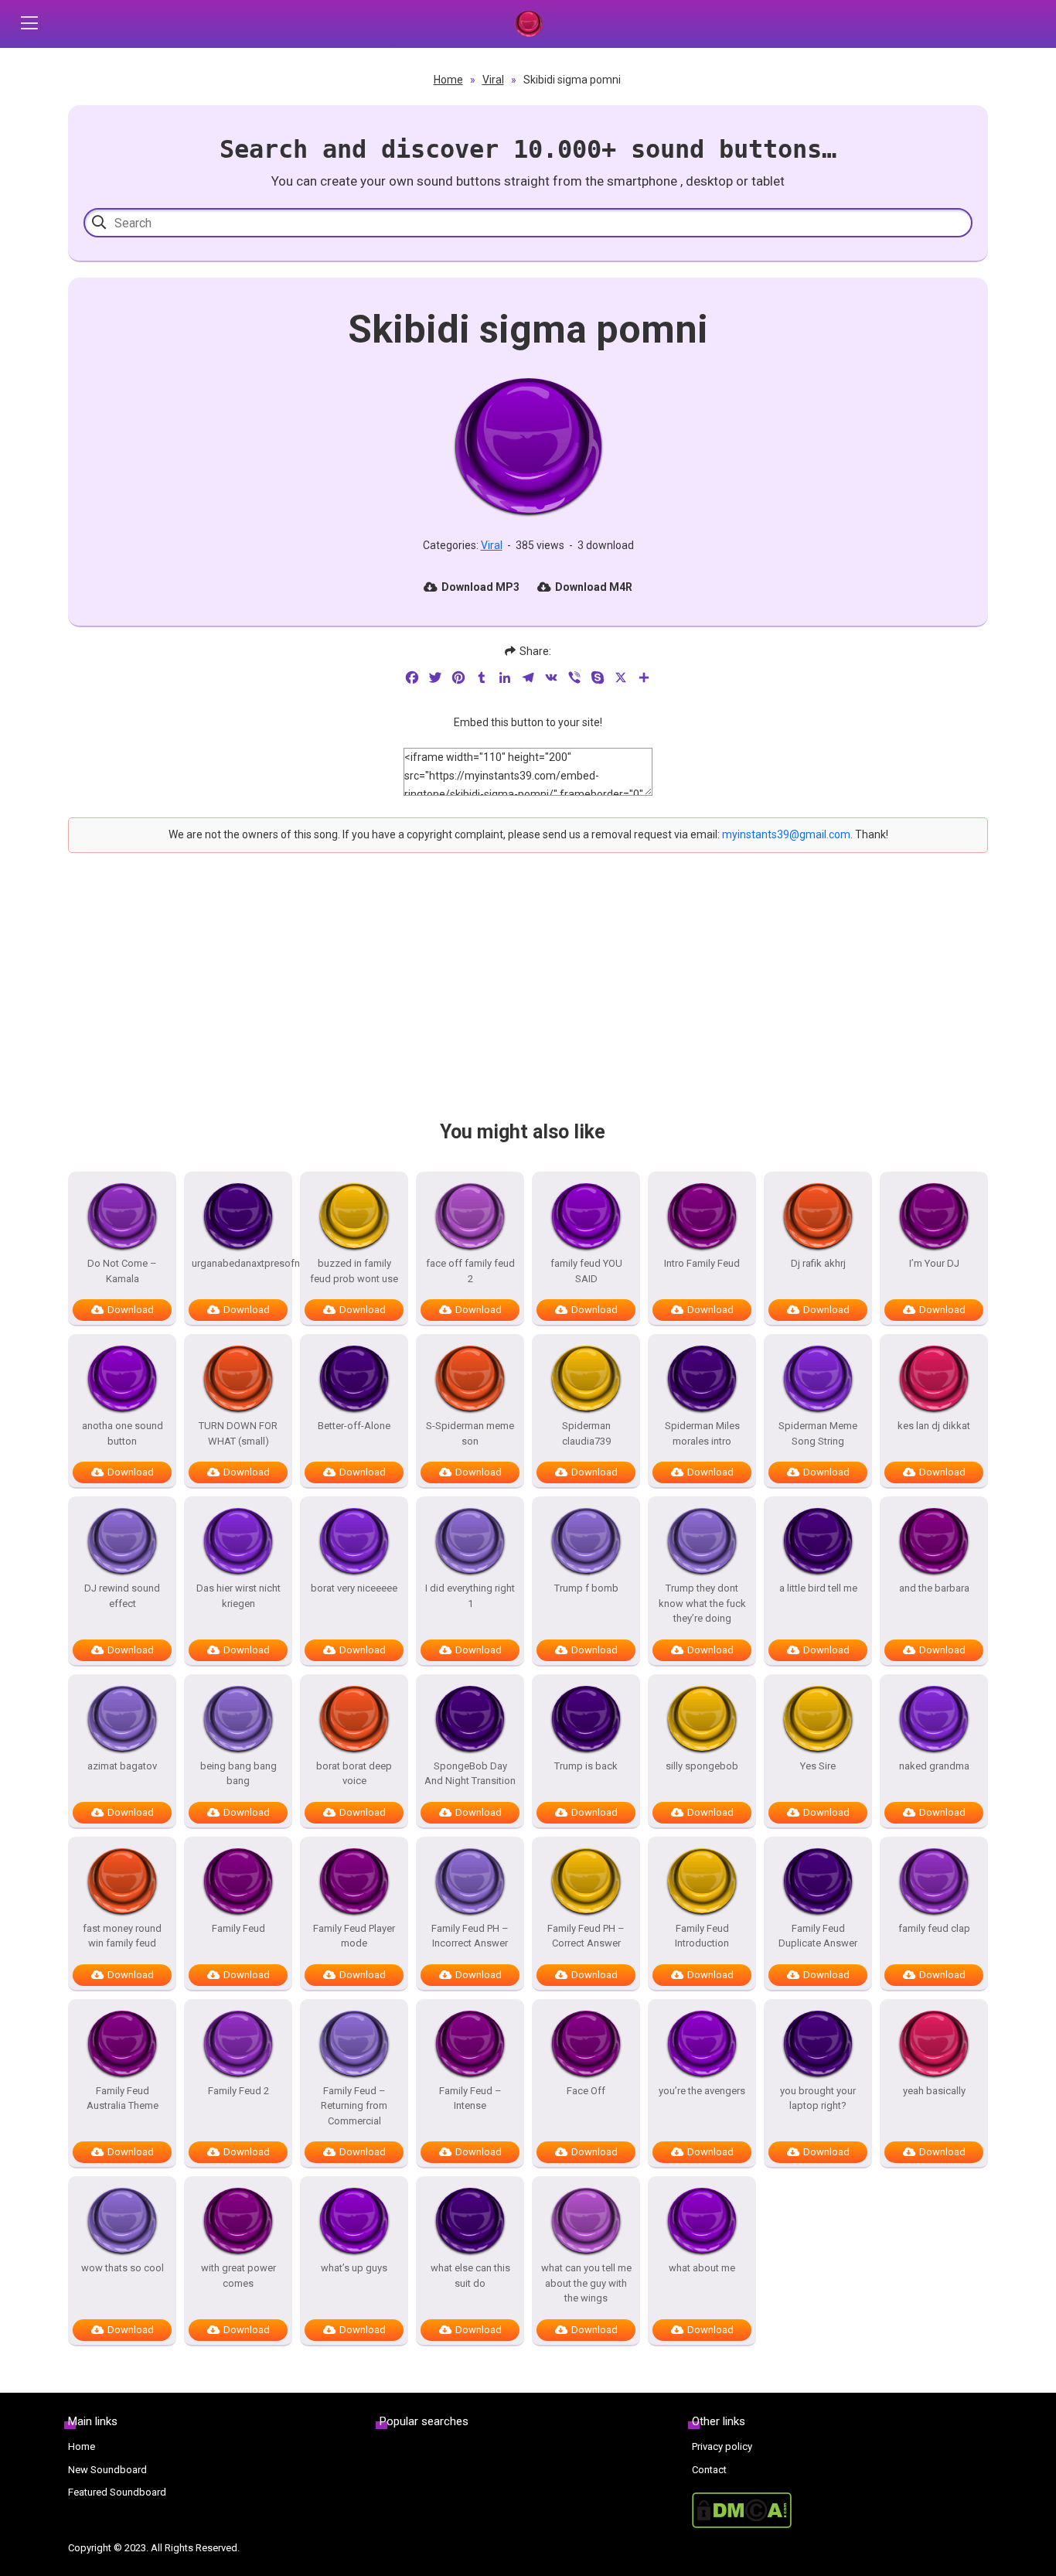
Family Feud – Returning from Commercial (354, 2106)
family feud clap (934, 1928)
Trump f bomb (586, 1588)
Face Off (586, 2091)
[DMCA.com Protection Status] (840, 2510)
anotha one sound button (123, 1433)
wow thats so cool (123, 2268)
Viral (493, 80)
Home (448, 80)
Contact (709, 2470)
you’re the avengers (702, 2091)
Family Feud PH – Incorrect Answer (470, 1936)
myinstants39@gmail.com (786, 834)
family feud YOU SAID (586, 1271)
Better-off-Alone (354, 1426)
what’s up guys (354, 2268)
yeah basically (934, 2091)
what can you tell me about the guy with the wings (586, 2283)
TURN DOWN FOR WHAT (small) (238, 1433)
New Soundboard (107, 2470)
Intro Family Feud (702, 1263)
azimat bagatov (122, 1766)
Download (131, 1310)
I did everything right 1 (470, 1596)
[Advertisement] (528, 1000)
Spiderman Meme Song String (818, 1433)
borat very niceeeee (354, 1588)
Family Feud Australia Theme (123, 2098)
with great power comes (238, 2276)
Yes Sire (818, 1766)
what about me (702, 2268)
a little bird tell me (818, 1588)
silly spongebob (702, 1766)
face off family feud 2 (470, 1271)
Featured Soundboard (117, 2492)
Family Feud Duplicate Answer (818, 1936)
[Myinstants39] (528, 24)
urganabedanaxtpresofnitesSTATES (238, 1263)
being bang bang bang (238, 1774)
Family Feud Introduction (702, 1936)
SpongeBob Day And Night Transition (470, 1774)
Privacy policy (722, 2446)
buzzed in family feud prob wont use (354, 1271)
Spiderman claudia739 (586, 1433)
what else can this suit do (470, 2276)
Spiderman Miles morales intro (702, 1433)
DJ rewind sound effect (122, 1596)
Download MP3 (480, 587)
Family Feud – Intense (470, 2098)
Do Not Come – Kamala (122, 1271)
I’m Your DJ (934, 1263)
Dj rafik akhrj (818, 1263)
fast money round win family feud (122, 1936)
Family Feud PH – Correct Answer (586, 1936)
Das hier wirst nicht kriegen (238, 1596)
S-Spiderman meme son (470, 1433)
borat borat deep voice (354, 1774)
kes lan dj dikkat (934, 1426)
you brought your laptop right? (818, 2098)
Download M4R (594, 587)
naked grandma (934, 1766)
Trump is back (586, 1766)
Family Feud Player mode (354, 1936)
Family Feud (238, 1928)
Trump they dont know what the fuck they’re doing (702, 1603)
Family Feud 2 (238, 2091)
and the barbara (934, 1588)
